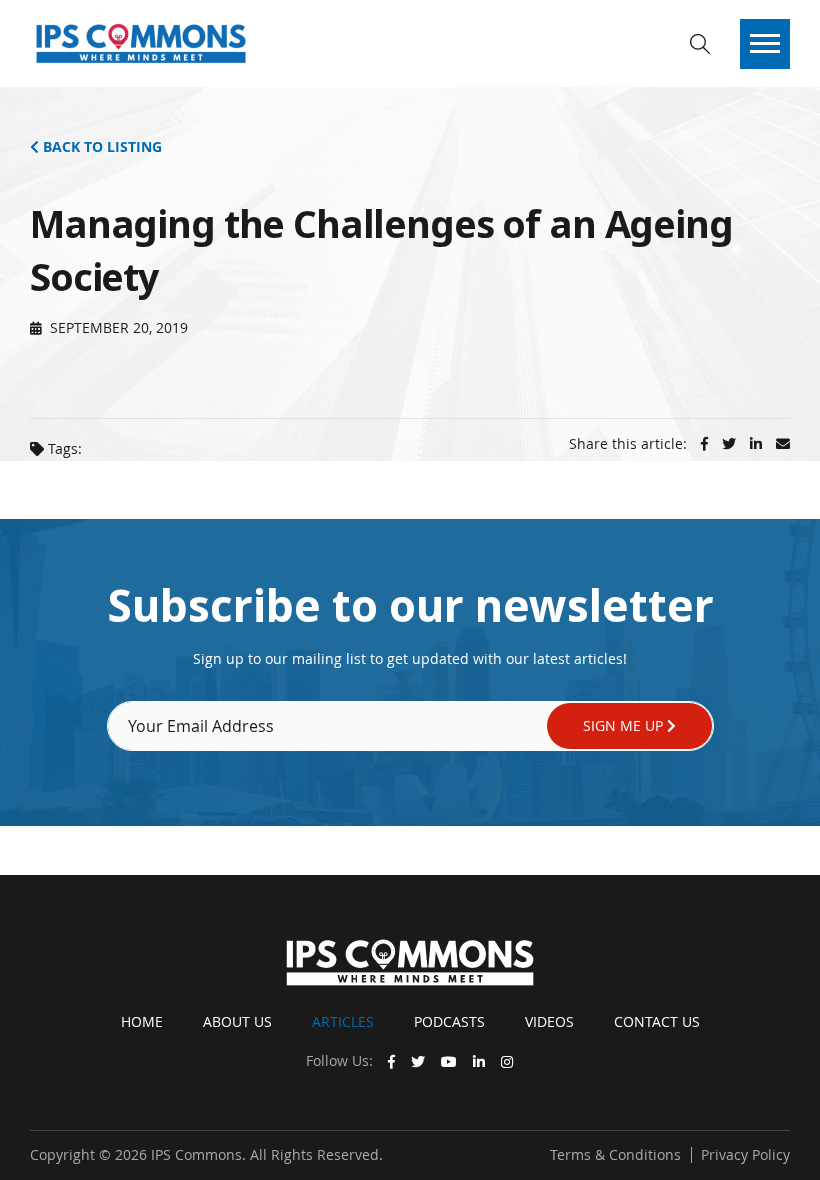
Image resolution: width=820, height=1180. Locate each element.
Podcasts (449, 1021)
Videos (549, 1021)
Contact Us (657, 1021)
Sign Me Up (625, 725)
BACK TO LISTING (100, 146)
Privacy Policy (745, 1154)
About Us (237, 1021)
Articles (343, 1021)
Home (142, 1021)
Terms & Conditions (615, 1154)
